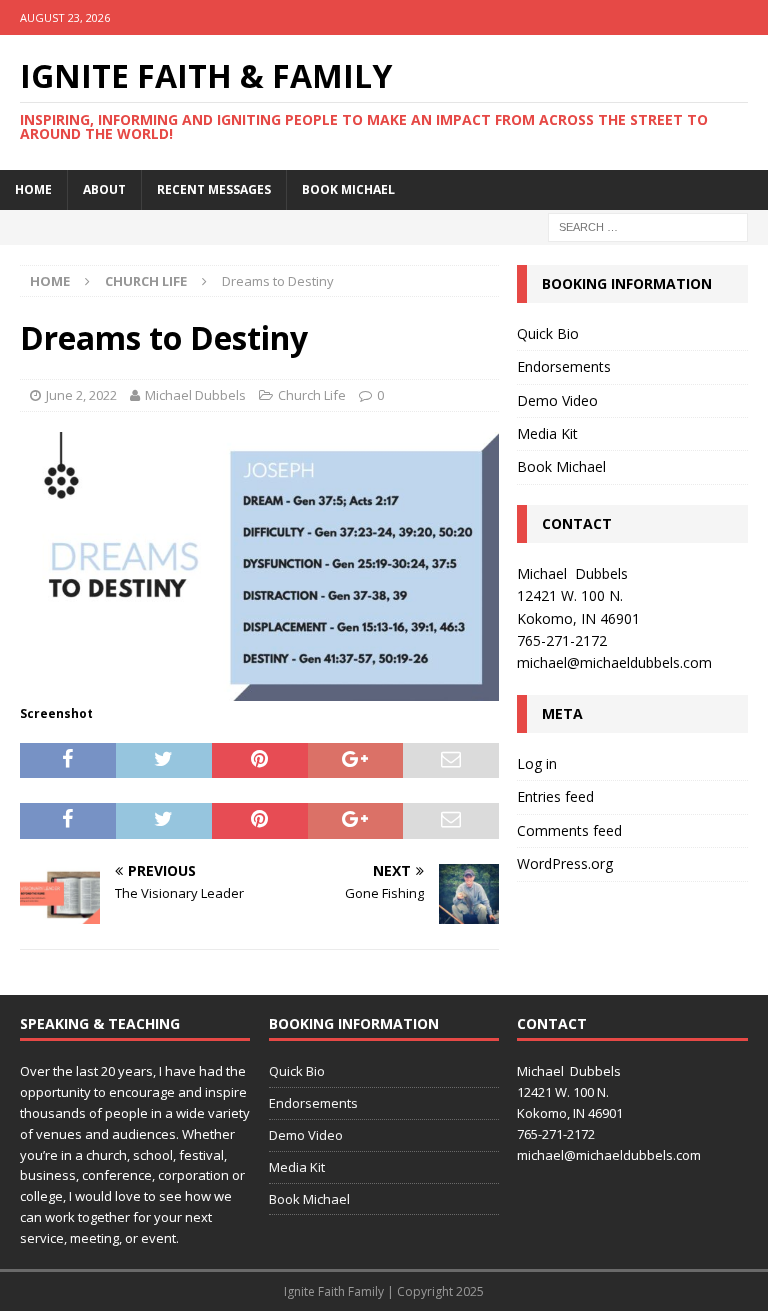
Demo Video (557, 400)
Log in (537, 763)
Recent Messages (214, 189)
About (104, 189)
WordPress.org (565, 863)
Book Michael (348, 189)
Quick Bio (548, 333)
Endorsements (564, 366)
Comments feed (569, 830)
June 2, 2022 (81, 395)
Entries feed (555, 796)
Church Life (312, 395)
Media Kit (547, 433)
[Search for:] (648, 225)
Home (33, 189)
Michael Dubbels (195, 395)
